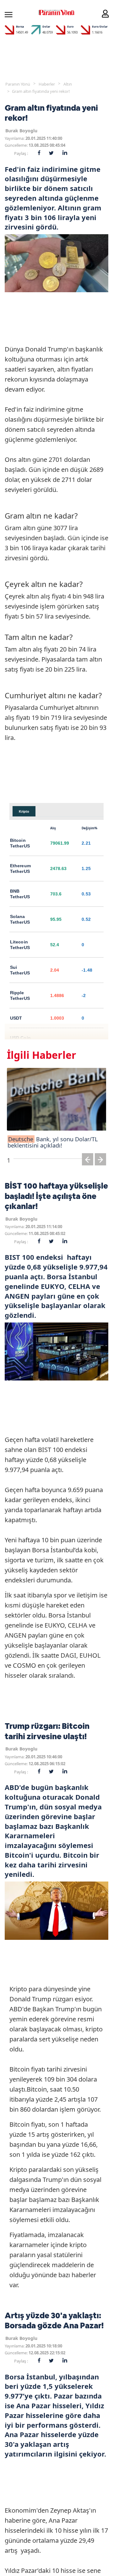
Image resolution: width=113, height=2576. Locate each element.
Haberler (47, 84)
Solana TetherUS (20, 919)
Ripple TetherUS (20, 995)
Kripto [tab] (24, 811)
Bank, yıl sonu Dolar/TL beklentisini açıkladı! (53, 1142)
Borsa (20, 26)
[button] (88, 1161)
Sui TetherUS (20, 970)
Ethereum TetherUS (20, 868)
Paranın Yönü (18, 84)
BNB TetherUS (20, 894)
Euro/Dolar (100, 26)
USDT (16, 1018)
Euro (70, 26)
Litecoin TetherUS (20, 945)
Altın (68, 84)
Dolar (46, 26)
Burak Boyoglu (21, 131)
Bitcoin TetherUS (20, 843)
